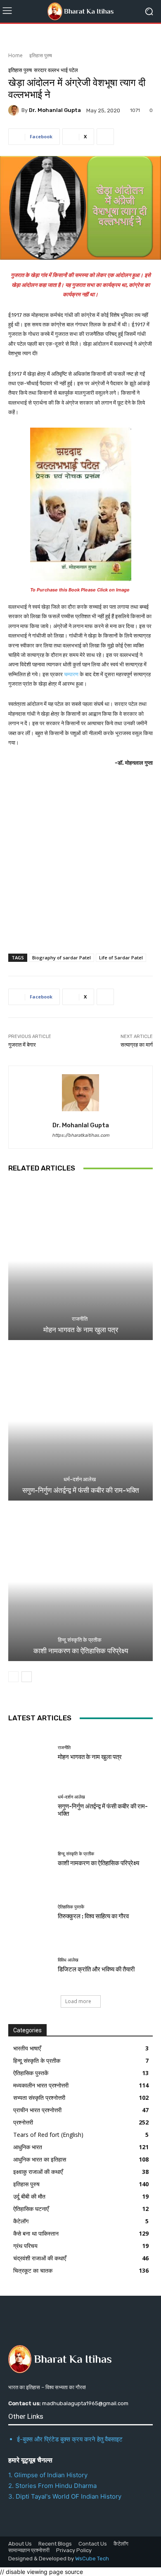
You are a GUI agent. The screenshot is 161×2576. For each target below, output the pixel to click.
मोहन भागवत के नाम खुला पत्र (81, 1330)
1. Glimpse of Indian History (48, 2475)
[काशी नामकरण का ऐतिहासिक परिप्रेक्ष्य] (80, 1582)
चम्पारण (72, 674)
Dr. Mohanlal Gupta (55, 110)
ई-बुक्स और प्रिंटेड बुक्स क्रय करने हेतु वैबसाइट (70, 2439)
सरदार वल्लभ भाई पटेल (56, 70)
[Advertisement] (80, 862)
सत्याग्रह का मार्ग (137, 1045)
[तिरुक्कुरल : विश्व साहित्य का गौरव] (30, 1912)
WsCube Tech (92, 2559)
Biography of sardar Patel (62, 958)
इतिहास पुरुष (41, 55)
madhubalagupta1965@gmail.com (85, 2403)
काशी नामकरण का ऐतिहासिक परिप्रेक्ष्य (81, 1651)
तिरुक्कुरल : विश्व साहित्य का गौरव (93, 1916)
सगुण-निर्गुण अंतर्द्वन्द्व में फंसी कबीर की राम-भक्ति (81, 1490)
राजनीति (80, 1319)
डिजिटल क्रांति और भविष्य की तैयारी (96, 1969)
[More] (105, 137)
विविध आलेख (68, 1960)
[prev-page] (13, 1677)
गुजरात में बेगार (22, 1045)
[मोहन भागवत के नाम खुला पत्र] (80, 1261)
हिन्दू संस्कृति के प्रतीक (80, 1640)
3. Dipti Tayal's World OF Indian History (65, 2496)
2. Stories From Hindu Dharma (52, 2486)
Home (15, 55)
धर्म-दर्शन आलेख (80, 1479)
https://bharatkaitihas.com (81, 1135)
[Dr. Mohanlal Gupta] (15, 110)
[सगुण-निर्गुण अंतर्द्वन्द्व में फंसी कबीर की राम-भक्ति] (80, 1421)
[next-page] (27, 1677)
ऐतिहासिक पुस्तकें (71, 1907)
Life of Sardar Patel (121, 958)
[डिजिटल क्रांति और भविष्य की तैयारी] (30, 1965)
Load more (78, 2001)
